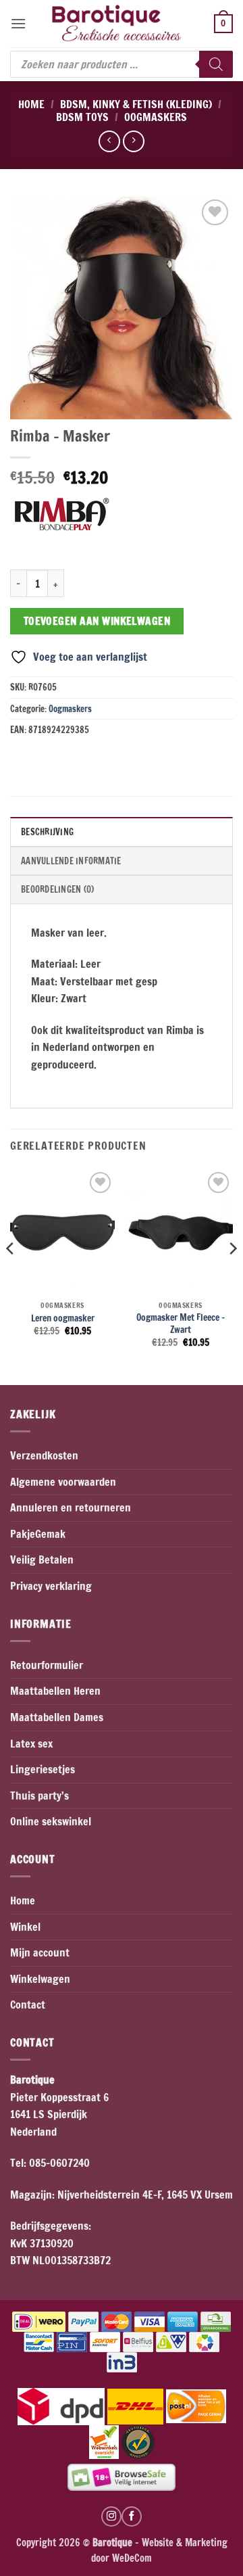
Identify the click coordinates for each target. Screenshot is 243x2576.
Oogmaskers (156, 117)
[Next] (232, 1275)
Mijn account (40, 1952)
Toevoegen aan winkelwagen (97, 621)
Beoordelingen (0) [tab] (57, 889)
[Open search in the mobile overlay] (122, 64)
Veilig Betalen (42, 1560)
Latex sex (31, 1743)
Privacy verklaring (51, 1586)
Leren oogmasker (63, 1318)
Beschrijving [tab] (47, 832)
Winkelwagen (40, 1979)
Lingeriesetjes (43, 1769)
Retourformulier (47, 1665)
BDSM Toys (82, 117)
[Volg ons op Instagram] (111, 2516)
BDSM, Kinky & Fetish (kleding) (136, 104)
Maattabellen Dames (57, 1717)
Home (31, 104)
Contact (28, 2005)
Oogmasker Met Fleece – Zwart (181, 1323)
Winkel (25, 1927)
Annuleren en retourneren (71, 1507)
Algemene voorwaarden (63, 1482)
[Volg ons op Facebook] (132, 2516)
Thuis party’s (39, 1796)
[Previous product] (133, 141)
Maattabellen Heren (55, 1691)
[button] (18, 23)
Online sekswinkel (51, 1821)
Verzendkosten (44, 1455)
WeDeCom (131, 2558)
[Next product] (109, 141)
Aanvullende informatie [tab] (71, 861)
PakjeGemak (38, 1534)
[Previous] (11, 1275)
